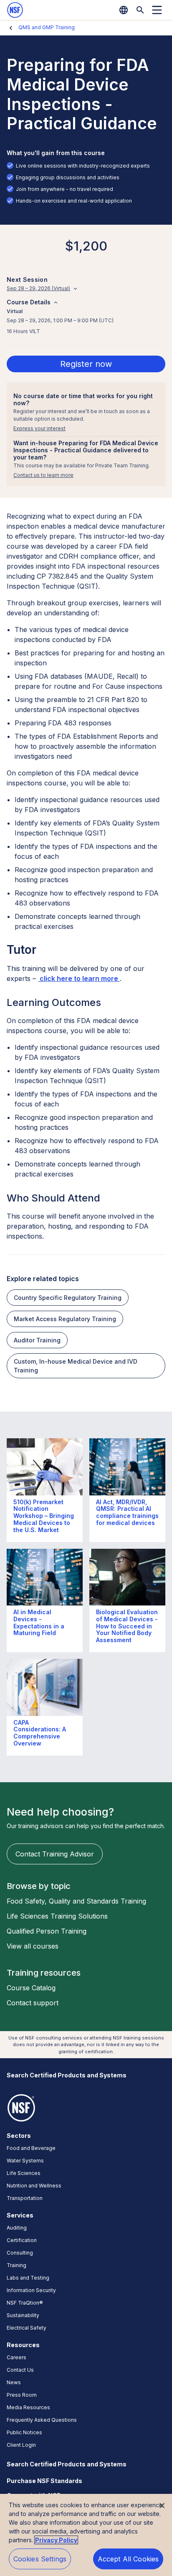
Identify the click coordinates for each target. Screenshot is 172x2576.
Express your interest (39, 428)
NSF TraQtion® (25, 2303)
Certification (22, 2240)
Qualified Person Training (47, 1931)
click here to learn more (79, 978)
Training (16, 2265)
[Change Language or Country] (124, 10)
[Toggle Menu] (157, 10)
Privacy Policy (56, 2540)
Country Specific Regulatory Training (68, 1298)
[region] (86, 2535)
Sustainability (23, 2315)
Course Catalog (31, 1988)
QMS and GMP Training (47, 27)
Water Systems (25, 2161)
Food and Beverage (31, 2148)
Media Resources (28, 2407)
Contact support (33, 2003)
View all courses (33, 1946)
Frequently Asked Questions (42, 2420)
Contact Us (20, 2370)
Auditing (17, 2228)
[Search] (140, 10)
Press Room (22, 2395)
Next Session (27, 280)
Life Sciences (24, 2173)
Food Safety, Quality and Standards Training (76, 1901)
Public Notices (24, 2432)
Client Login (21, 2445)
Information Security (31, 2290)
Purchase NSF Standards (44, 2481)
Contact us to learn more (43, 475)
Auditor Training (37, 1340)
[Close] (162, 2506)
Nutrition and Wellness (34, 2186)
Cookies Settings (40, 2559)
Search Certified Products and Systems (67, 2075)
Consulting (20, 2253)
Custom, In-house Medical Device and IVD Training (76, 1366)
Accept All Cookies (128, 2559)
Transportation (25, 2198)
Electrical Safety (27, 2328)
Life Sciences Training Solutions (57, 1916)
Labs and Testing (28, 2278)
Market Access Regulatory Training (65, 1319)
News (14, 2382)
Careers (16, 2357)
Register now (86, 364)
